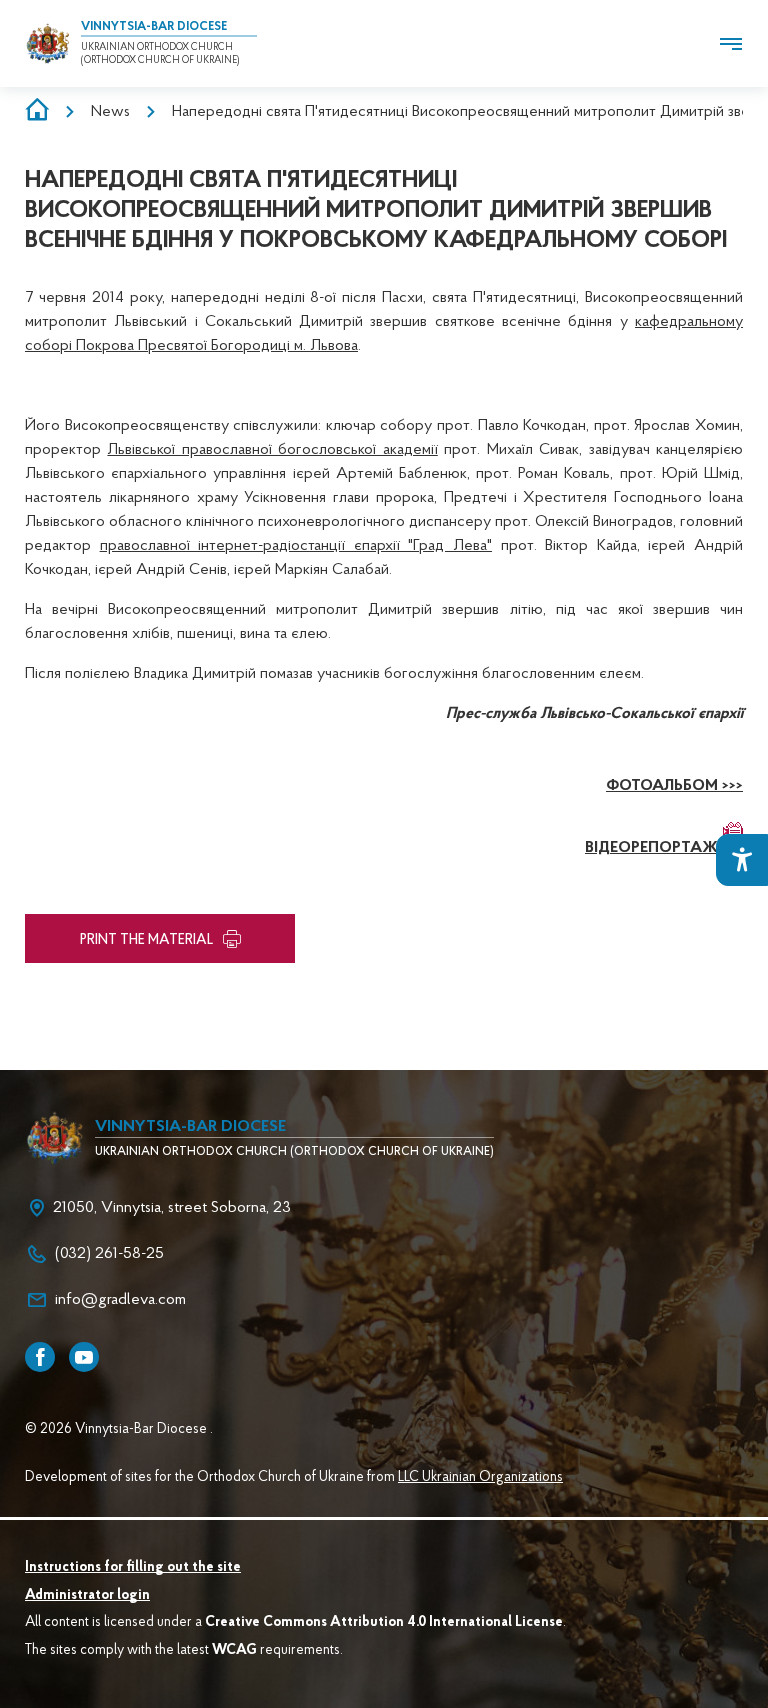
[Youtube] (84, 1357)
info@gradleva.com (120, 1300)
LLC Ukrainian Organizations (480, 1478)
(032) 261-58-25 (109, 1254)
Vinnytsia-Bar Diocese (154, 27)
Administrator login (87, 1596)
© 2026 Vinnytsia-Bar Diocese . (119, 1430)
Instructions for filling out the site (133, 1568)
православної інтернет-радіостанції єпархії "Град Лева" (296, 546)
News (110, 112)
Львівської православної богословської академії (272, 450)
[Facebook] (40, 1357)
